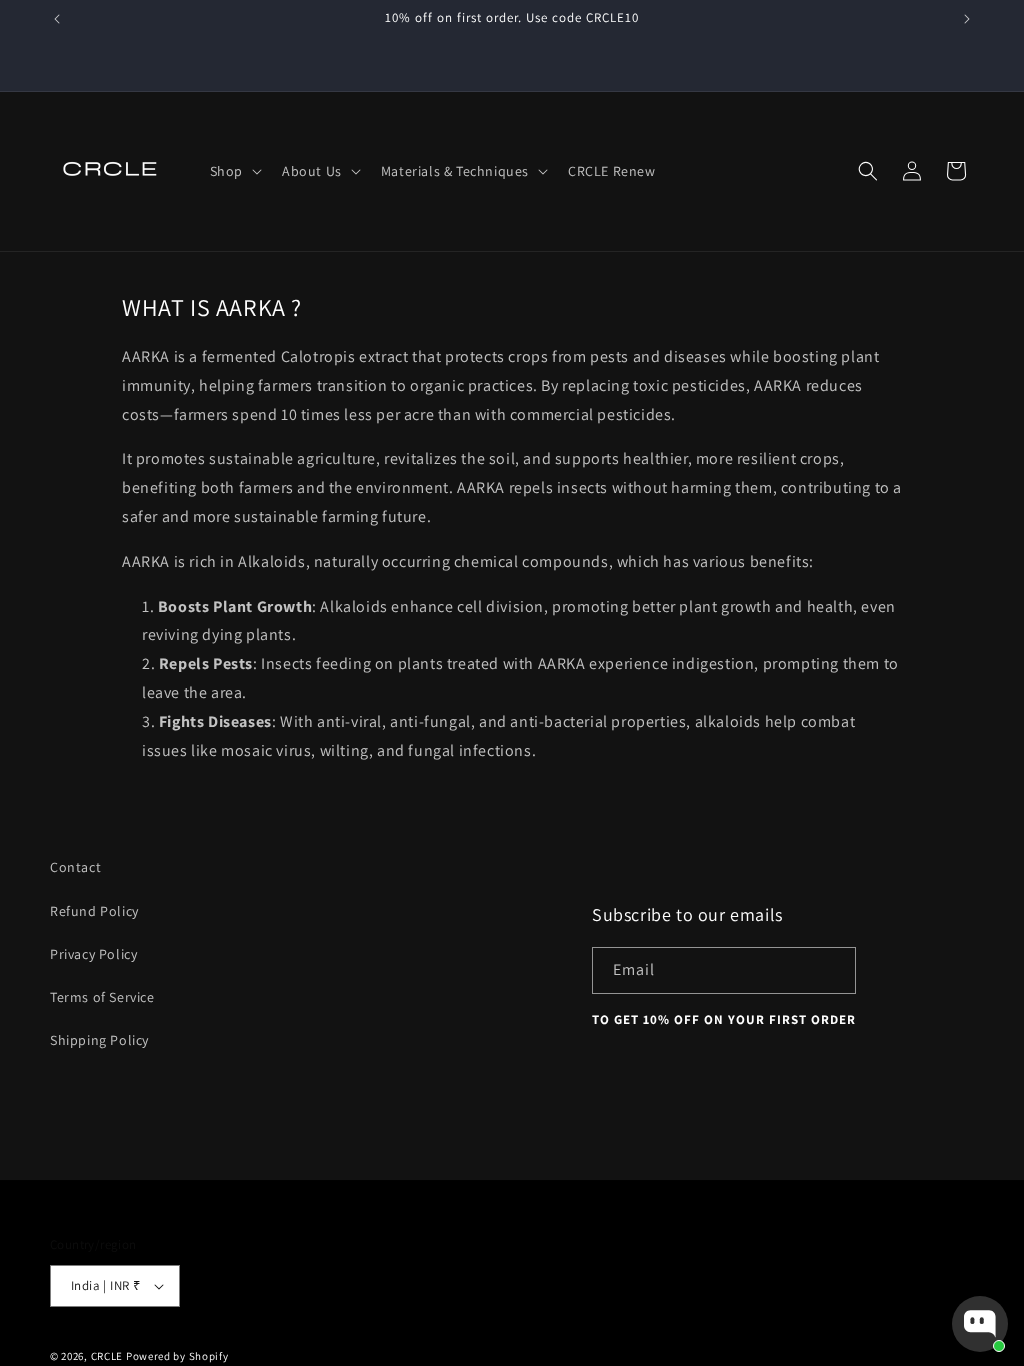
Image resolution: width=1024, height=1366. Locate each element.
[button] (234, 171)
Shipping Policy (99, 1040)
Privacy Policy (93, 954)
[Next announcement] (967, 19)
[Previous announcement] (57, 19)
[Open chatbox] (980, 1324)
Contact (75, 867)
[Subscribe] (833, 970)
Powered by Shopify (177, 1356)
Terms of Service (102, 997)
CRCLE (107, 1356)
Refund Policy (94, 911)
